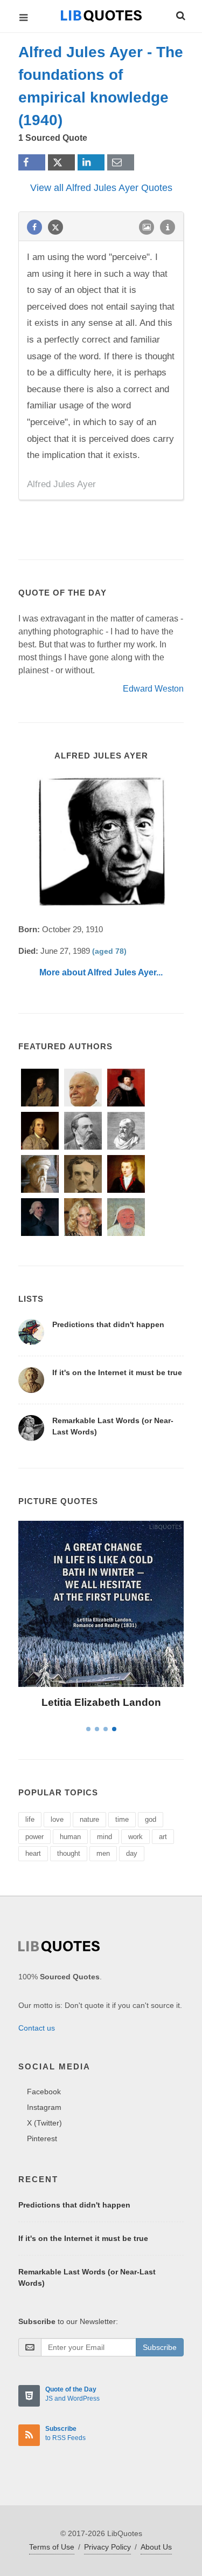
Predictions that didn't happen (108, 1324)
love (57, 1819)
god (151, 1819)
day (132, 1853)
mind (105, 1837)
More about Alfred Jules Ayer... (101, 972)
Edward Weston (153, 689)
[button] (180, 14)
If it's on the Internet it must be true (117, 1372)
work (135, 1837)
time (122, 1819)
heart (33, 1853)
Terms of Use (52, 2547)
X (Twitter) (44, 2123)
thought (69, 1853)
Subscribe (160, 2347)
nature (89, 1819)
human (70, 1837)
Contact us (37, 2028)
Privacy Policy (107, 2547)
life (30, 1819)
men (103, 1853)
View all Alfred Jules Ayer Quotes (101, 188)
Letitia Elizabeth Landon (101, 1702)
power (34, 1837)
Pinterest (42, 2138)
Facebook (44, 2092)
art (163, 1837)
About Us (156, 2547)
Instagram (44, 2107)
